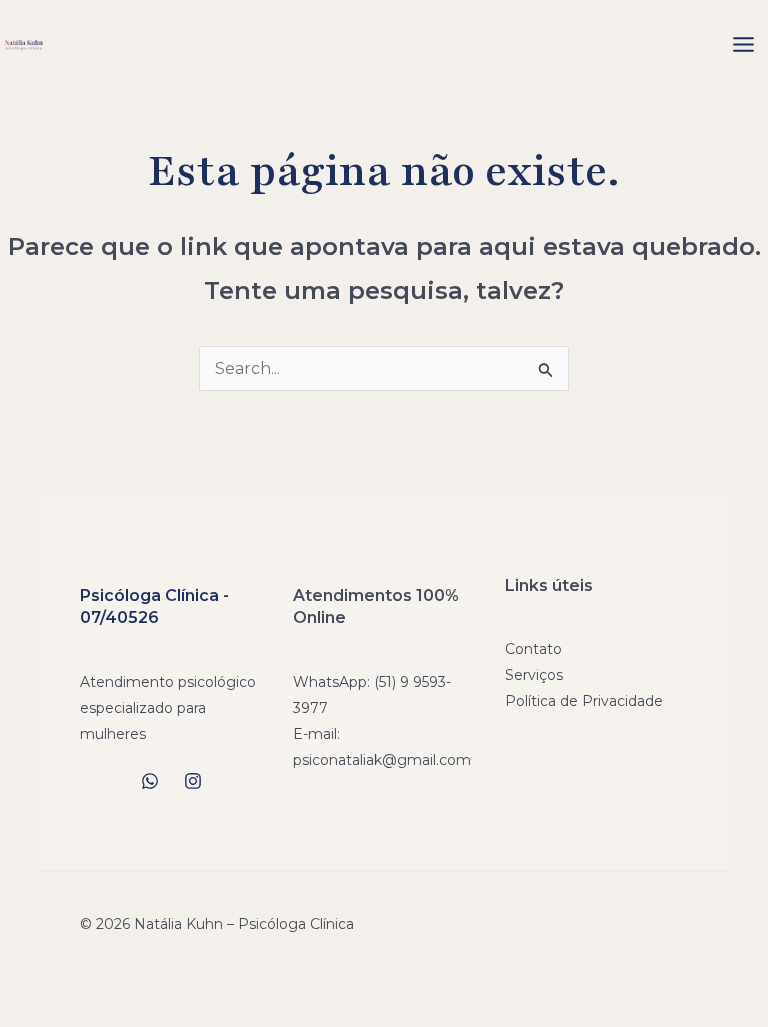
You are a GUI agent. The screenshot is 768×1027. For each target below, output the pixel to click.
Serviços (534, 675)
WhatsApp (330, 682)
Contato (533, 649)
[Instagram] (193, 781)
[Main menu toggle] (743, 44)
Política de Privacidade (584, 701)
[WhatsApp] (150, 781)
